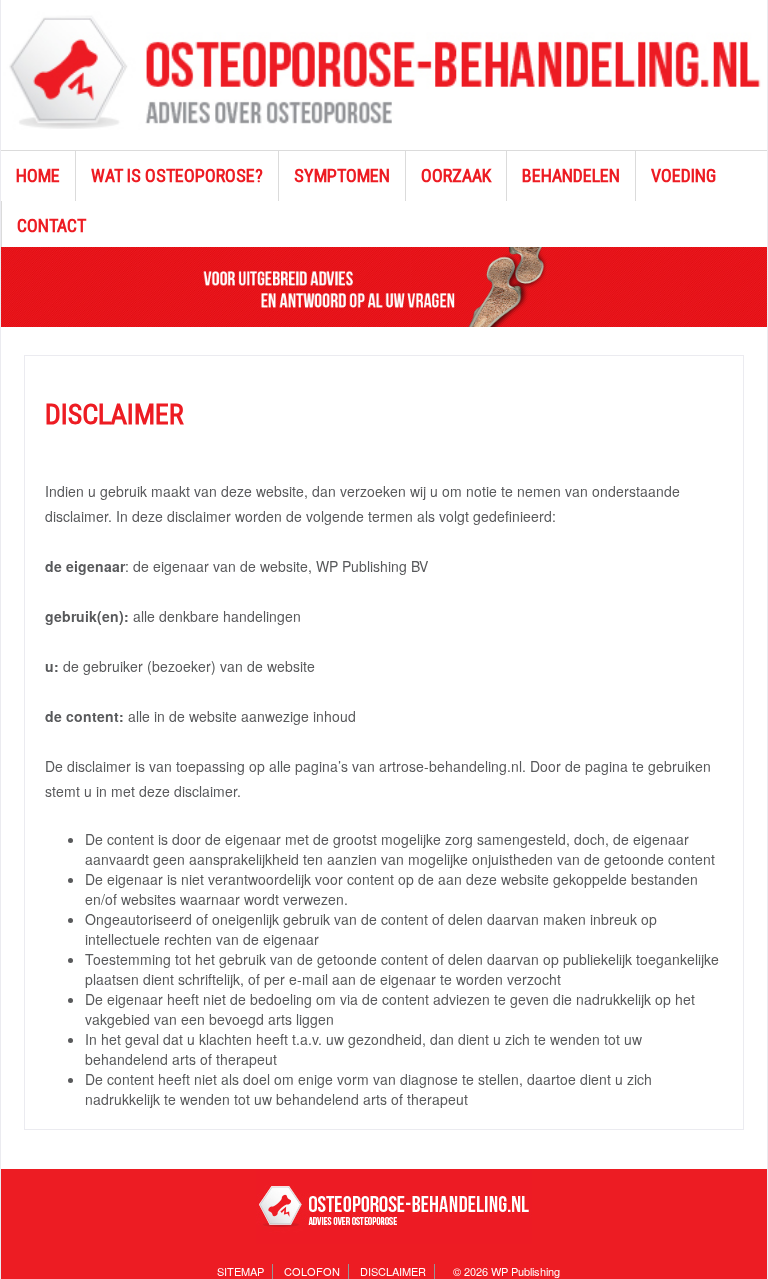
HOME (38, 175)
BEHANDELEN (571, 175)
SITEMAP (240, 1271)
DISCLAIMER (393, 1271)
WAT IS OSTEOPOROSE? (177, 175)
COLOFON (312, 1271)
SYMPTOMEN (342, 175)
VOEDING (683, 175)
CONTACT (51, 225)
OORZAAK (456, 175)
